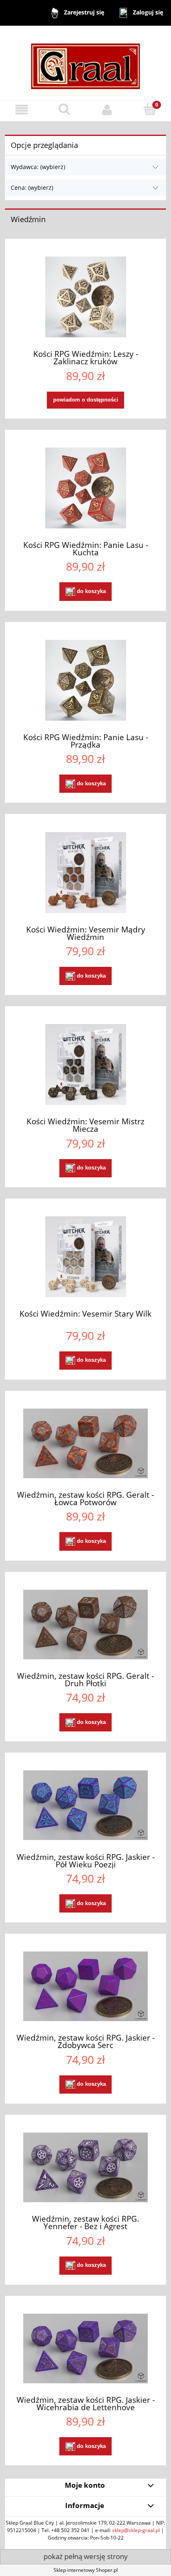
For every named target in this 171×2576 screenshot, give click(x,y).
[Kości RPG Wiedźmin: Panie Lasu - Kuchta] (85, 488)
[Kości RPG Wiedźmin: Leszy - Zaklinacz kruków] (85, 297)
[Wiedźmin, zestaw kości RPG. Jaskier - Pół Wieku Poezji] (85, 1805)
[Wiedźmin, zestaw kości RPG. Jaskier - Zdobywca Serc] (85, 1986)
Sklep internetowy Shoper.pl (86, 2570)
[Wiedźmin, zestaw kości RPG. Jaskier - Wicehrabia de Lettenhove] (85, 2348)
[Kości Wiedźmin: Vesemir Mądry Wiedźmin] (85, 873)
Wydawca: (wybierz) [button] (38, 167)
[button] (21, 110)
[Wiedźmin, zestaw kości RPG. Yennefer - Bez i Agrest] (85, 2167)
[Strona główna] (85, 62)
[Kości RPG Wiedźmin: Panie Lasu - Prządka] (85, 680)
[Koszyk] (150, 109)
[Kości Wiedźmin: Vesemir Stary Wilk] (85, 1257)
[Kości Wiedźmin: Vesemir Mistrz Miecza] (85, 1064)
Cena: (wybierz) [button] (32, 188)
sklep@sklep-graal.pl (136, 2530)
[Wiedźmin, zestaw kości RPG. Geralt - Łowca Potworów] (85, 1443)
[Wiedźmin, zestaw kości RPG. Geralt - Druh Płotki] (85, 1625)
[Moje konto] (107, 110)
